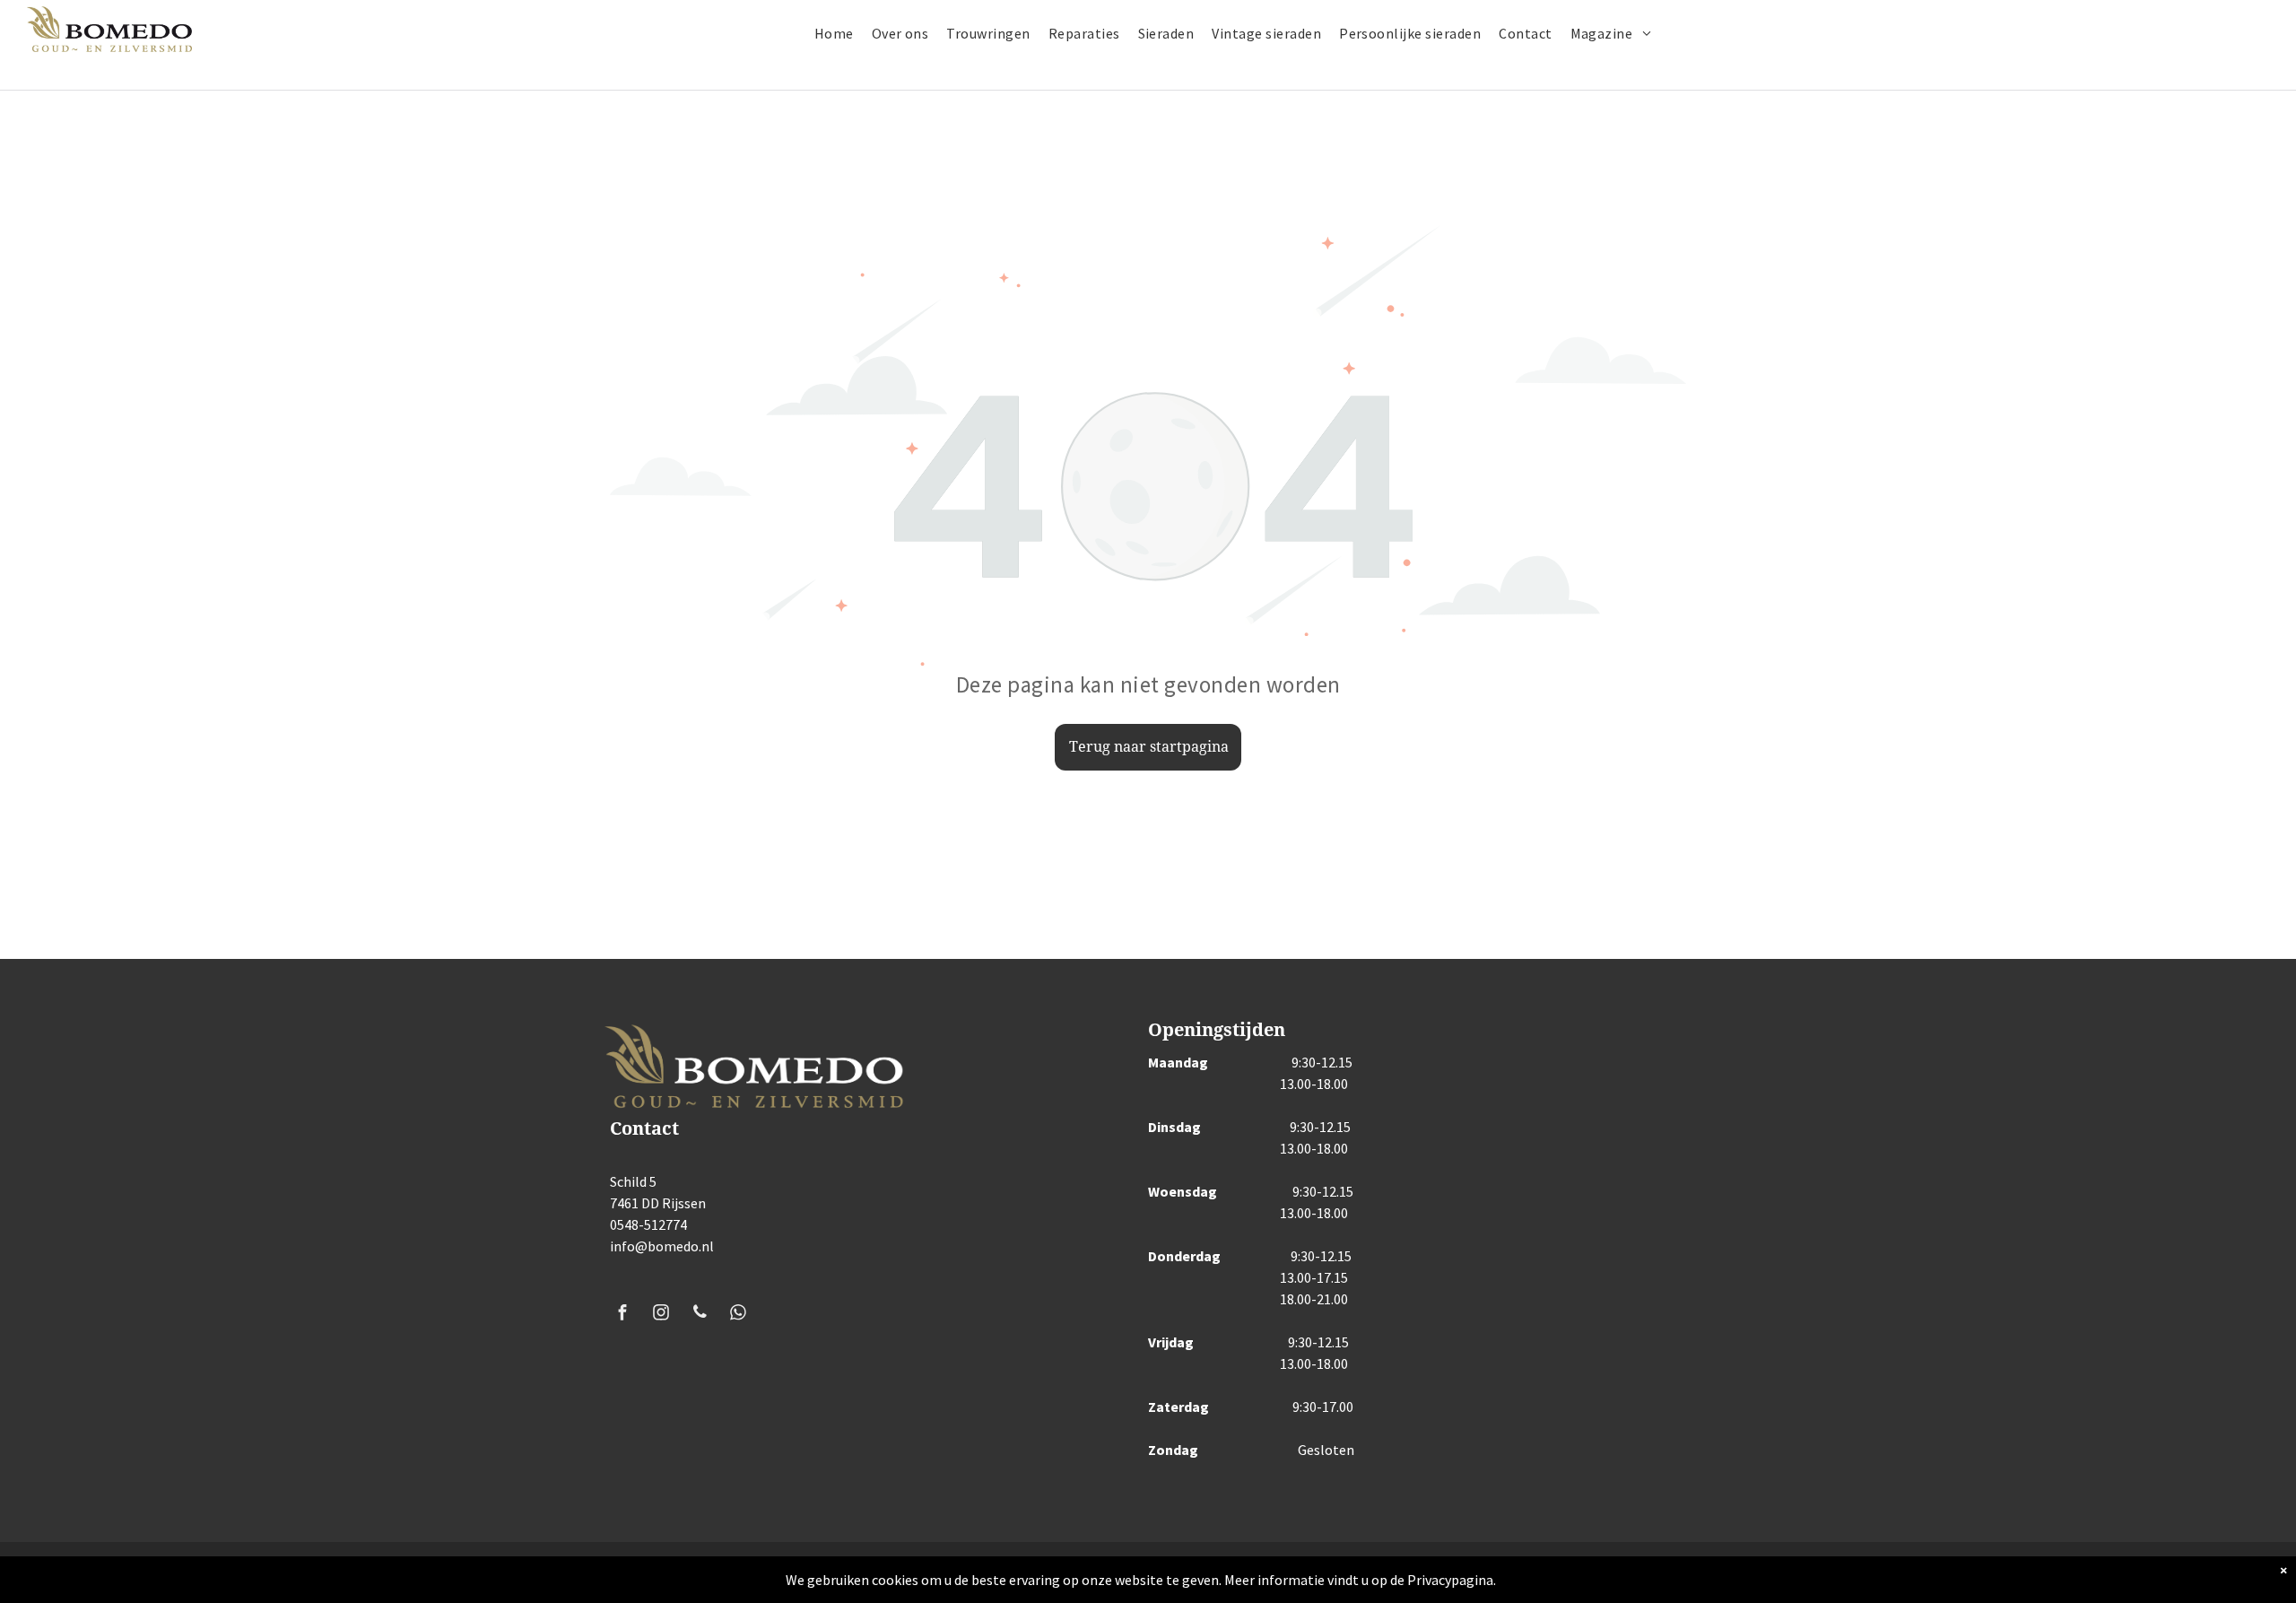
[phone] (700, 1315)
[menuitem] (843, 33)
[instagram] (661, 1315)
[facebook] (622, 1315)
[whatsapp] (738, 1315)
